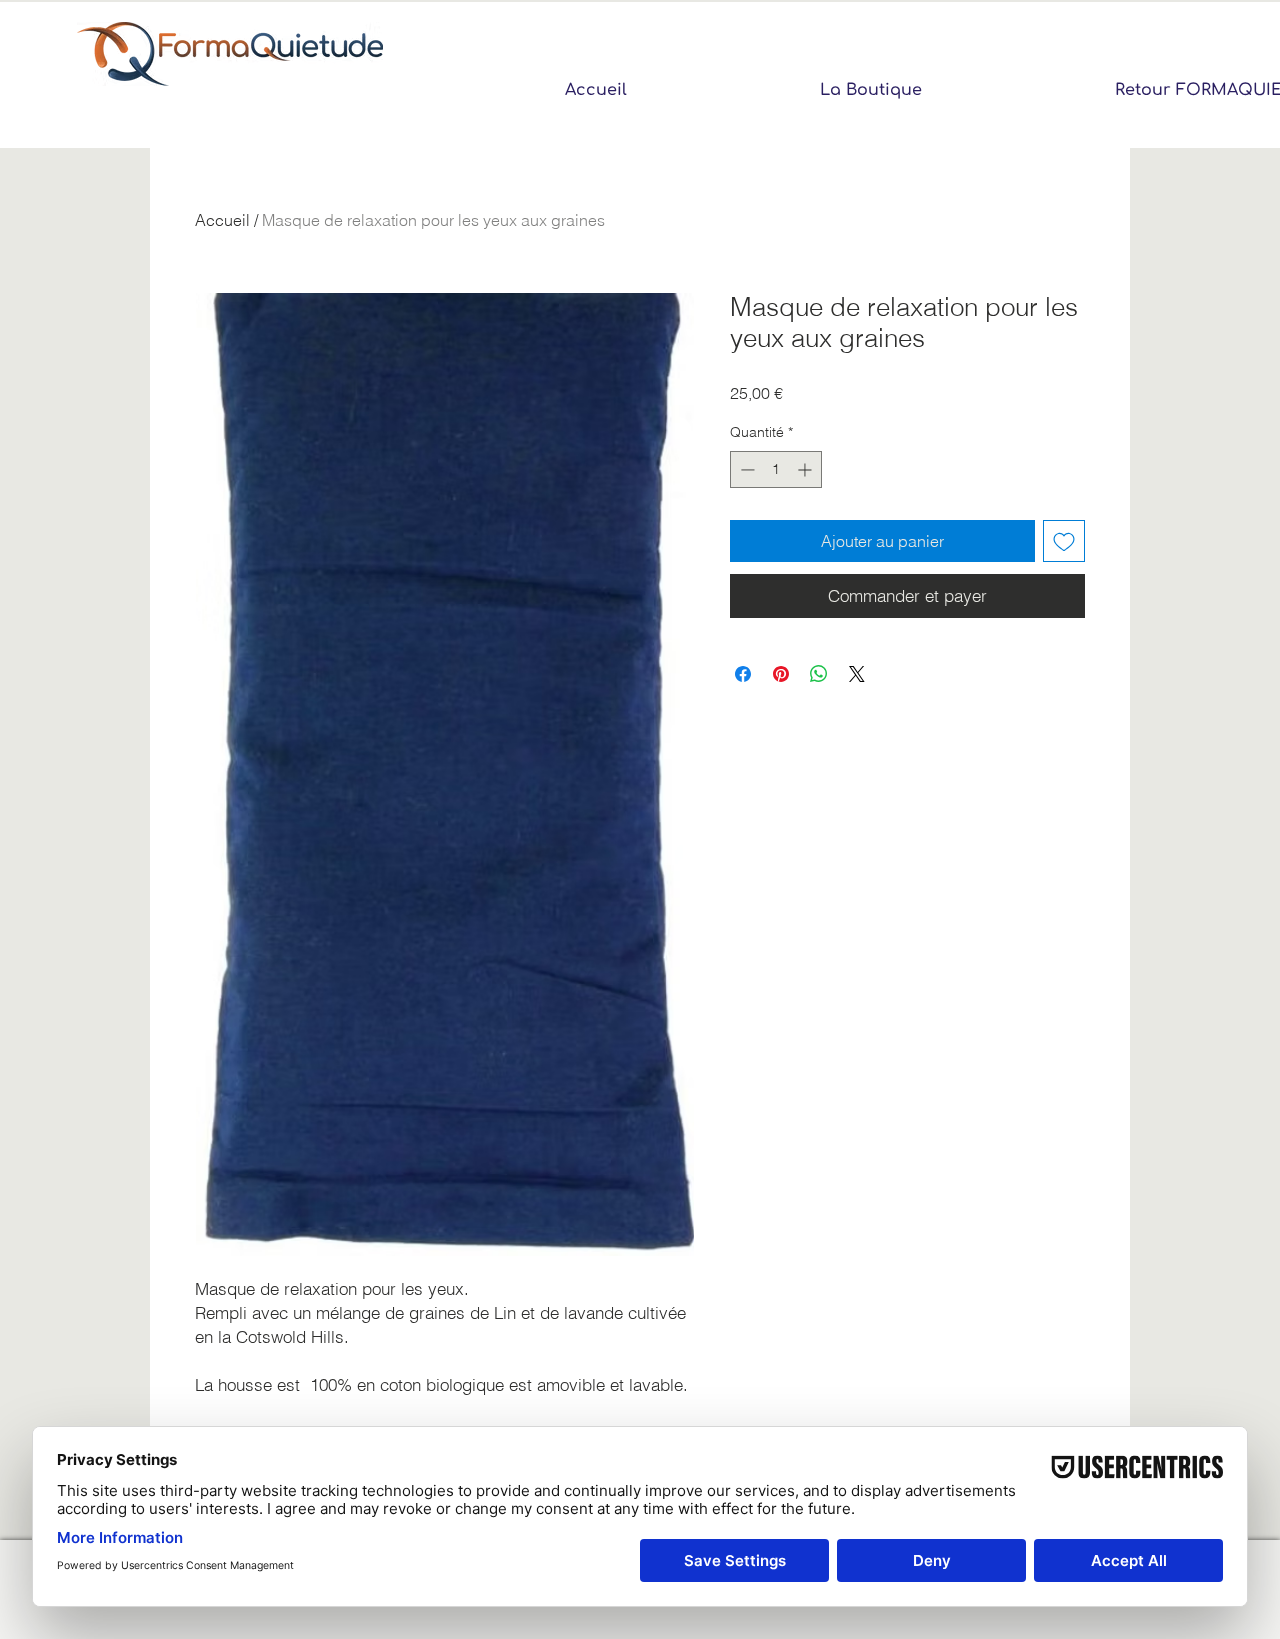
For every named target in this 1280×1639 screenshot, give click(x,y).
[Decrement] (745, 469)
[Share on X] (857, 674)
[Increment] (806, 469)
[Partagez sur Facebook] (743, 674)
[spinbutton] (776, 469)
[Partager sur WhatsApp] (819, 674)
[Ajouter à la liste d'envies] (1064, 541)
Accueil (222, 220)
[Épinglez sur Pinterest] (781, 674)
